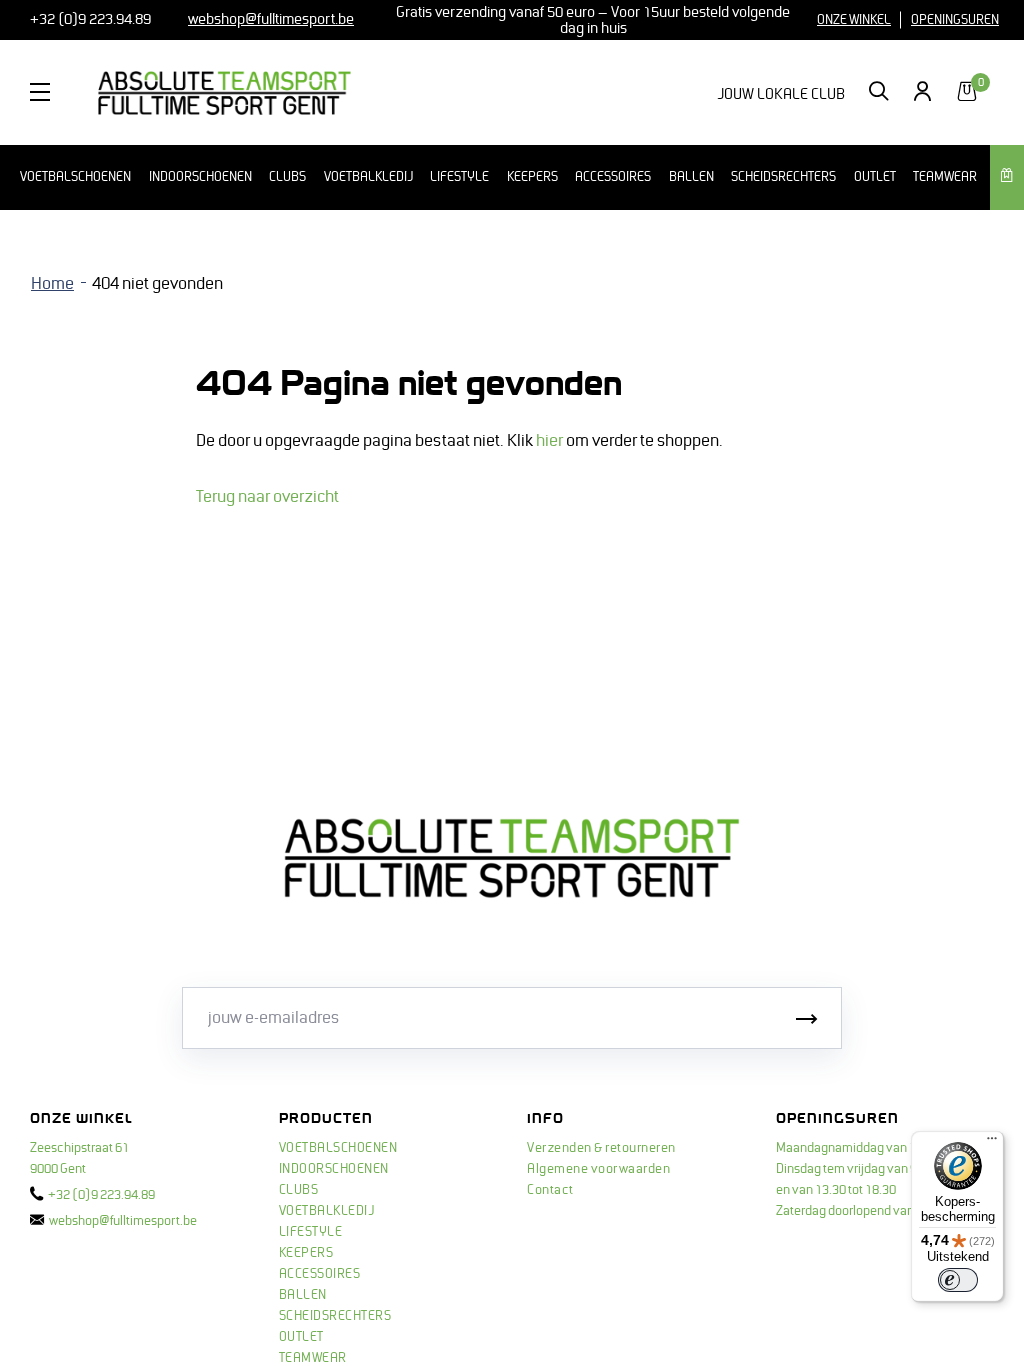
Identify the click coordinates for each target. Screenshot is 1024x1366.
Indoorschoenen (200, 177)
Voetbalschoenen (75, 177)
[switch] (958, 1280)
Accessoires (613, 177)
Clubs (287, 177)
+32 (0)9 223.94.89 (89, 19)
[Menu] (992, 1143)
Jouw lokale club (781, 94)
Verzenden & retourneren (601, 1148)
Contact (550, 1190)
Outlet (875, 177)
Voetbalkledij (368, 177)
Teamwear (945, 177)
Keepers (532, 177)
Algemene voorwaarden (598, 1169)
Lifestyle (459, 177)
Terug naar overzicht (267, 497)
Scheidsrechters (783, 177)
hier (549, 441)
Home (52, 284)
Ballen (691, 177)
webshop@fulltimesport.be (123, 1221)
